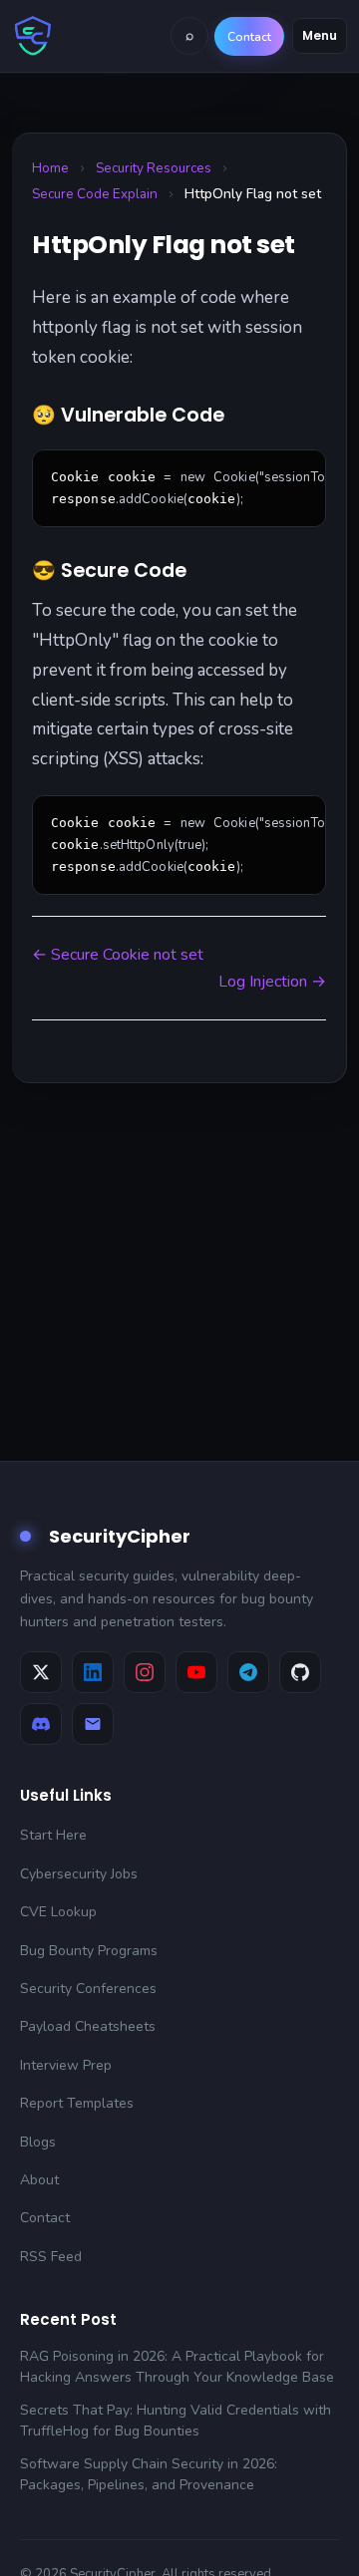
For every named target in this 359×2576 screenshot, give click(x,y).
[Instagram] (145, 1672)
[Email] (93, 1724)
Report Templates (77, 2103)
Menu (320, 35)
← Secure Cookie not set (118, 955)
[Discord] (41, 1724)
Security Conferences (88, 1989)
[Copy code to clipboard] (303, 472)
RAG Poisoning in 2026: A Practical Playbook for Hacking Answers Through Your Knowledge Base (177, 2367)
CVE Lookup (58, 1912)
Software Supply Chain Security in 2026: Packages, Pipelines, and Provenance (149, 2474)
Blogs (38, 2142)
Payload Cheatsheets (88, 2026)
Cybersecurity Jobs (79, 1874)
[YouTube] (196, 1672)
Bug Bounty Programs (89, 1951)
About (39, 2180)
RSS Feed (51, 2257)
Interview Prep (66, 2065)
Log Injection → (272, 982)
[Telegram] (248, 1672)
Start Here (53, 1835)
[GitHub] (300, 1672)
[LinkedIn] (93, 1672)
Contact (45, 2218)
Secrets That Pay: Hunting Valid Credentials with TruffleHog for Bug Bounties (176, 2421)
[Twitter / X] (41, 1672)
